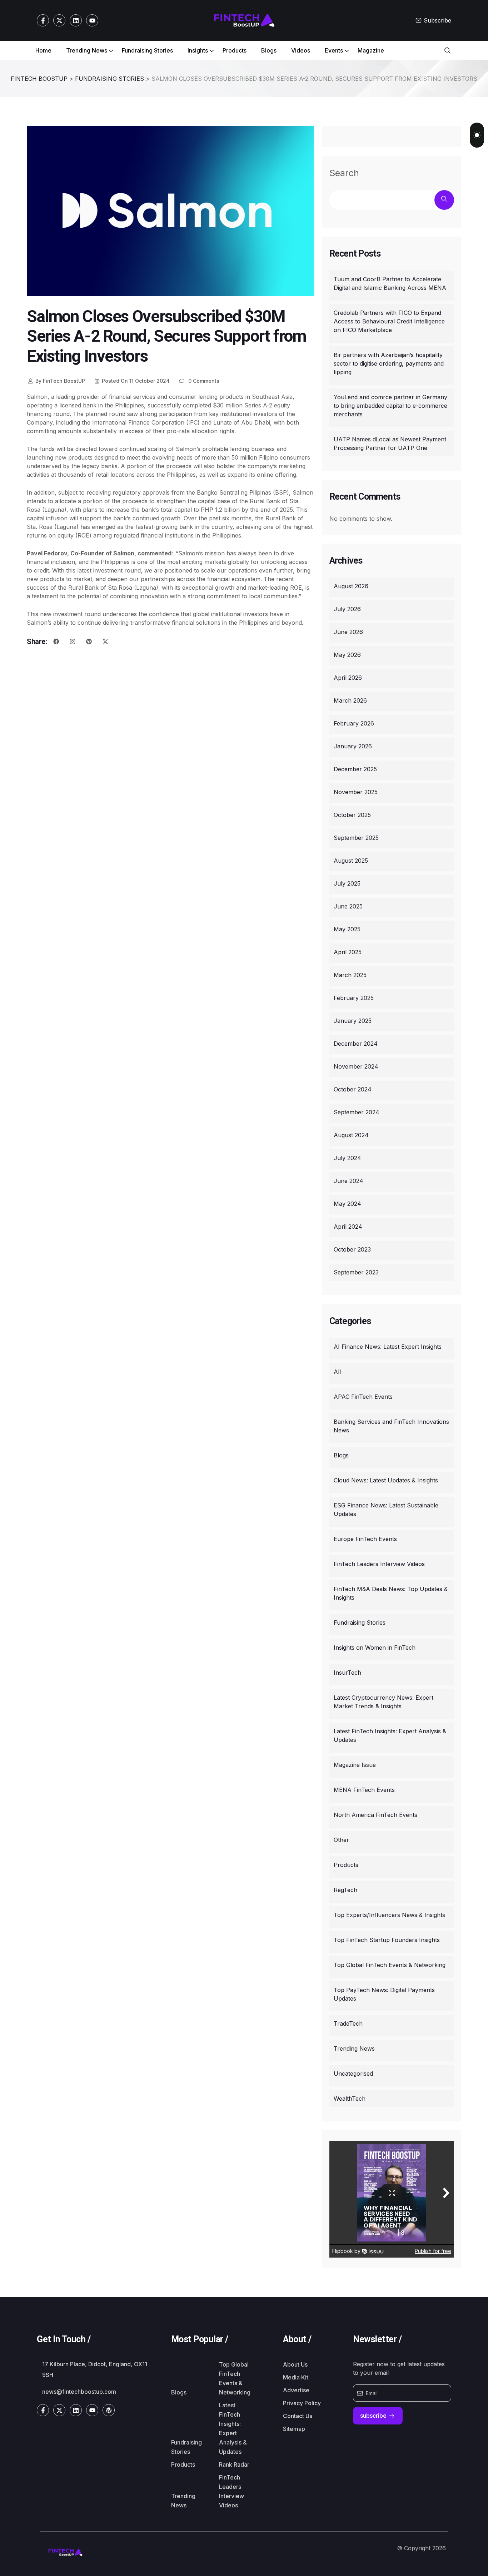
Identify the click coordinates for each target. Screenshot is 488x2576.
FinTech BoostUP (60, 381)
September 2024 (357, 1112)
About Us (295, 2364)
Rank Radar (234, 2464)
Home (43, 50)
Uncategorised (353, 2074)
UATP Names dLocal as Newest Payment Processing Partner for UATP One (390, 444)
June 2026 (348, 632)
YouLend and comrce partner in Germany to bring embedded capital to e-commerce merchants (390, 406)
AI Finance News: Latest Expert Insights (388, 1347)
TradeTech (348, 2023)
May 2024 (347, 1204)
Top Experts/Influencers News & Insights (389, 1915)
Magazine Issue (355, 1765)
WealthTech (350, 2099)
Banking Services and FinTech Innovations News (391, 1426)
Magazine (371, 50)
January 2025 (353, 1021)
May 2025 (347, 929)
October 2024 (353, 1089)
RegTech (345, 1890)
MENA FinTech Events (364, 1790)
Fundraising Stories (147, 50)
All (337, 1372)
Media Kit (296, 2377)
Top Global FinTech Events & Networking (390, 1965)
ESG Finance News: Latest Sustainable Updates (386, 1510)
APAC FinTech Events (363, 1397)
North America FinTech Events (375, 1815)
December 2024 (356, 1044)
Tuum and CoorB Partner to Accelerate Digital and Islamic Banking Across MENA (390, 283)
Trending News (87, 50)
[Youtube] (92, 20)
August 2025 (351, 861)
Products (235, 50)
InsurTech (347, 1673)
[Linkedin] (76, 20)
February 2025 (354, 998)
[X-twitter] (59, 20)
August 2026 (351, 586)
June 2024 (348, 1181)
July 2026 (347, 609)
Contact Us (298, 2416)
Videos (301, 50)
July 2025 (347, 883)
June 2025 (348, 906)
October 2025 (352, 815)
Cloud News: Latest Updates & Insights (386, 1480)
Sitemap (294, 2429)
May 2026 (347, 655)
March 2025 (350, 975)
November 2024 (356, 1066)
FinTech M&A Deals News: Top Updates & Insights (391, 1593)
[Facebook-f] (43, 20)
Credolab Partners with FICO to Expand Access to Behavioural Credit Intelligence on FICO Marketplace (389, 321)
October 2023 (352, 1249)
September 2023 (356, 1272)
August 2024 (351, 1135)
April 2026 (348, 678)
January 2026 (353, 746)
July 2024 (347, 1158)
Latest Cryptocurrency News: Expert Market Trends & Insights (384, 1702)
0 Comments (203, 381)
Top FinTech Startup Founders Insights (387, 1940)
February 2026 (354, 723)
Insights (198, 50)
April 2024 (348, 1227)
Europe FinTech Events (365, 1539)
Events (334, 50)
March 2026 (350, 700)
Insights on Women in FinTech (375, 1648)
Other (341, 1840)
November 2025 (356, 792)
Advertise (296, 2390)
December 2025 (355, 769)
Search (344, 173)
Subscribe (437, 20)
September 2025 (356, 838)
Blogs (269, 50)
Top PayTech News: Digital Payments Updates (384, 1994)
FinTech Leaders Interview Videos (379, 1564)
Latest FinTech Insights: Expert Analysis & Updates (390, 1735)
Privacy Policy (302, 2403)
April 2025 (348, 952)
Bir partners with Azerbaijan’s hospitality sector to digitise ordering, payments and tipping (389, 363)
